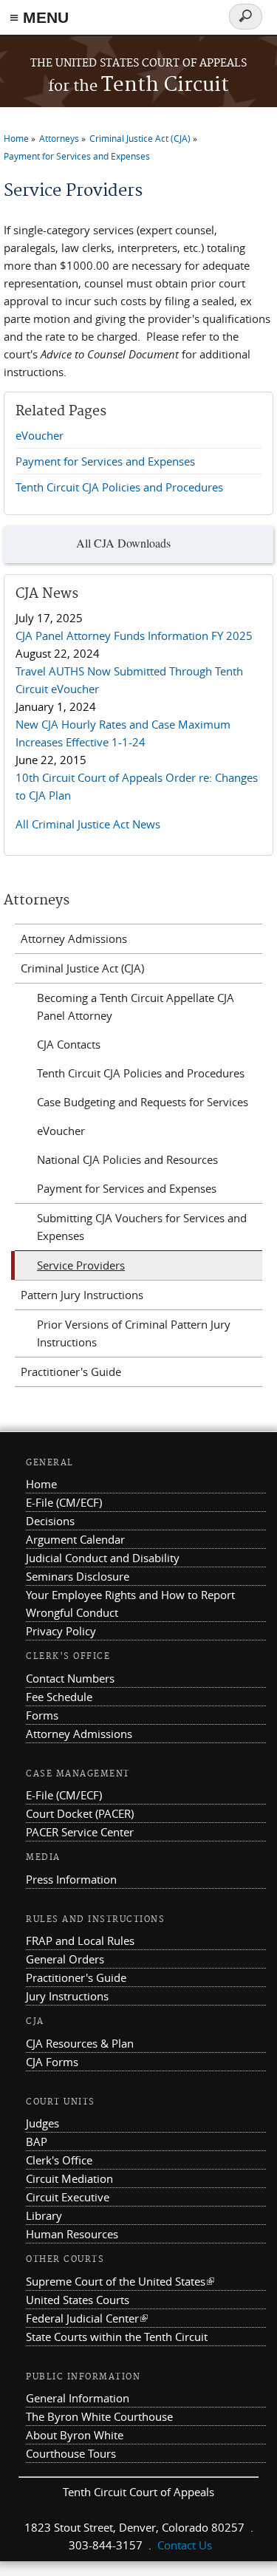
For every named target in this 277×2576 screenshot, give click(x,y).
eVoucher (40, 435)
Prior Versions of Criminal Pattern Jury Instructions (134, 1333)
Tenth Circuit (138, 85)
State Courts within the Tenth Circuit (117, 2337)
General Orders (65, 1959)
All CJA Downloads (123, 543)
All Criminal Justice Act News (88, 824)
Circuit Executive (68, 2197)
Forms (42, 1715)
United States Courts (78, 2300)
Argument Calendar (75, 1539)
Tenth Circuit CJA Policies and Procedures (119, 487)
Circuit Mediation (69, 2178)
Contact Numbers (70, 1678)
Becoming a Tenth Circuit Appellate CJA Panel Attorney (136, 1006)
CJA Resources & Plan (80, 2043)
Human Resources (72, 2234)
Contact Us (185, 2545)
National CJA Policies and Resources (127, 1159)
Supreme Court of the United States (120, 2281)
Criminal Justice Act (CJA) (140, 138)
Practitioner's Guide (71, 1372)
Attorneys (59, 138)
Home (16, 138)
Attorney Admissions (74, 938)
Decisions (50, 1521)
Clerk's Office (59, 2160)
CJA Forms (52, 2062)
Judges (42, 2123)
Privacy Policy (61, 1631)
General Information (78, 2398)
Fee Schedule (59, 1697)
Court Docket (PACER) (80, 1813)
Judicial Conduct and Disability (103, 1558)
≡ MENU (39, 17)
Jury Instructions (67, 1996)
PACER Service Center (80, 1832)
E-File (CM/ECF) (64, 1502)
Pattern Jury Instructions (82, 1295)
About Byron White (75, 2435)
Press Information (71, 1879)
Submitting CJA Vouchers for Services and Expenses (142, 1227)
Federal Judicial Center (87, 2318)
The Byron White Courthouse (99, 2416)
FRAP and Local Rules (80, 1940)
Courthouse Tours (71, 2453)
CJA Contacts (69, 1044)
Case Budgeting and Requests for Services (143, 1102)
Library (44, 2215)
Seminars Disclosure (78, 1576)
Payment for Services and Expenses (77, 156)
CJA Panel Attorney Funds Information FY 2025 (134, 636)
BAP (37, 2141)
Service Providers (81, 1265)
